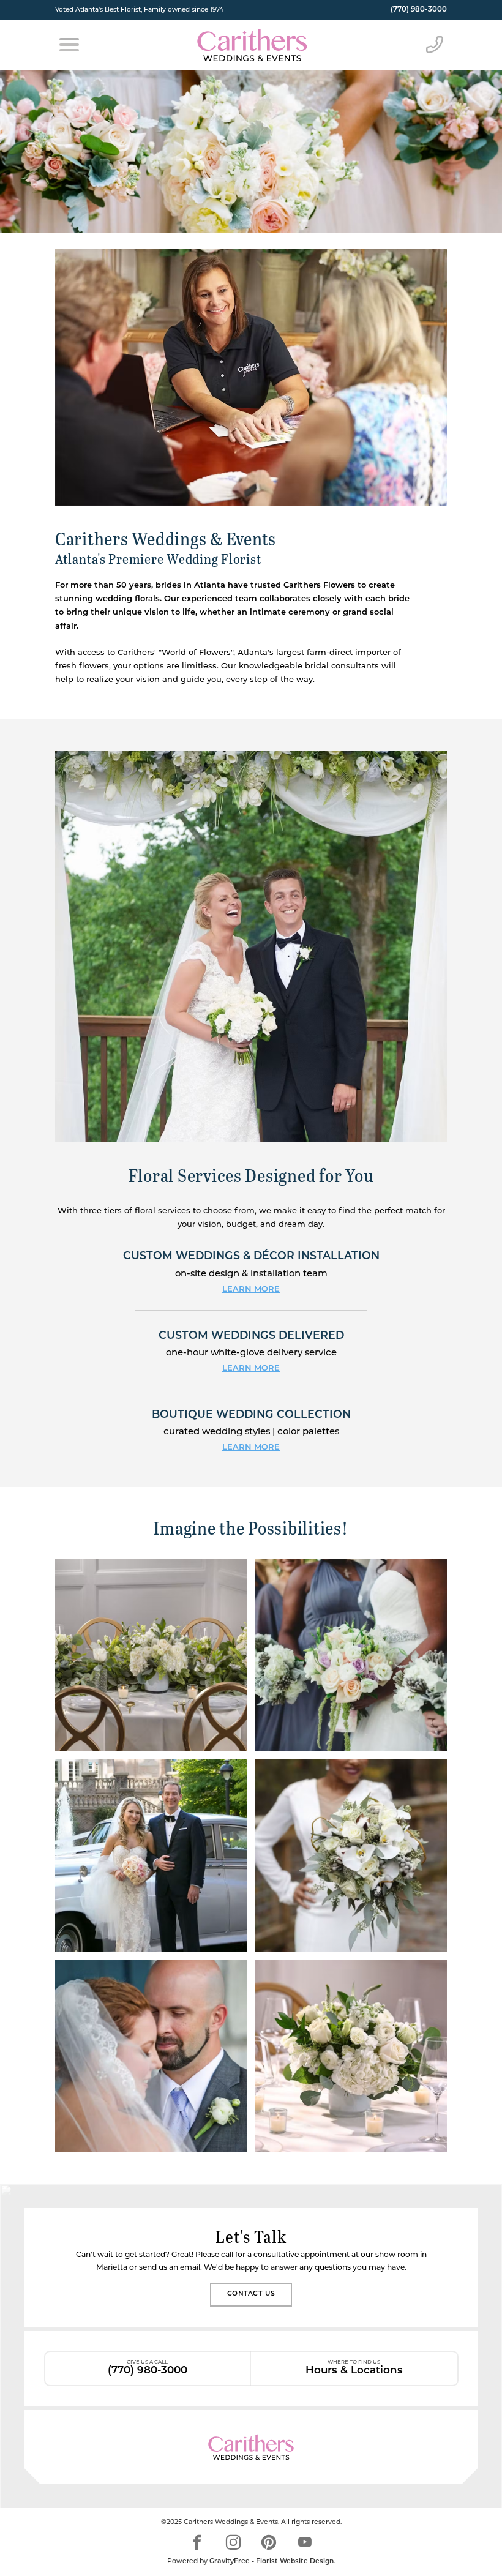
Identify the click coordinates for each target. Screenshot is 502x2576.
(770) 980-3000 (419, 10)
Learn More (251, 1290)
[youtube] (305, 2542)
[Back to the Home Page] (252, 45)
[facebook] (197, 2542)
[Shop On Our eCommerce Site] (251, 2447)
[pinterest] (269, 2542)
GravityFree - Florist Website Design (272, 2562)
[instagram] (233, 2542)
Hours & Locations (354, 2368)
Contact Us (251, 2294)
